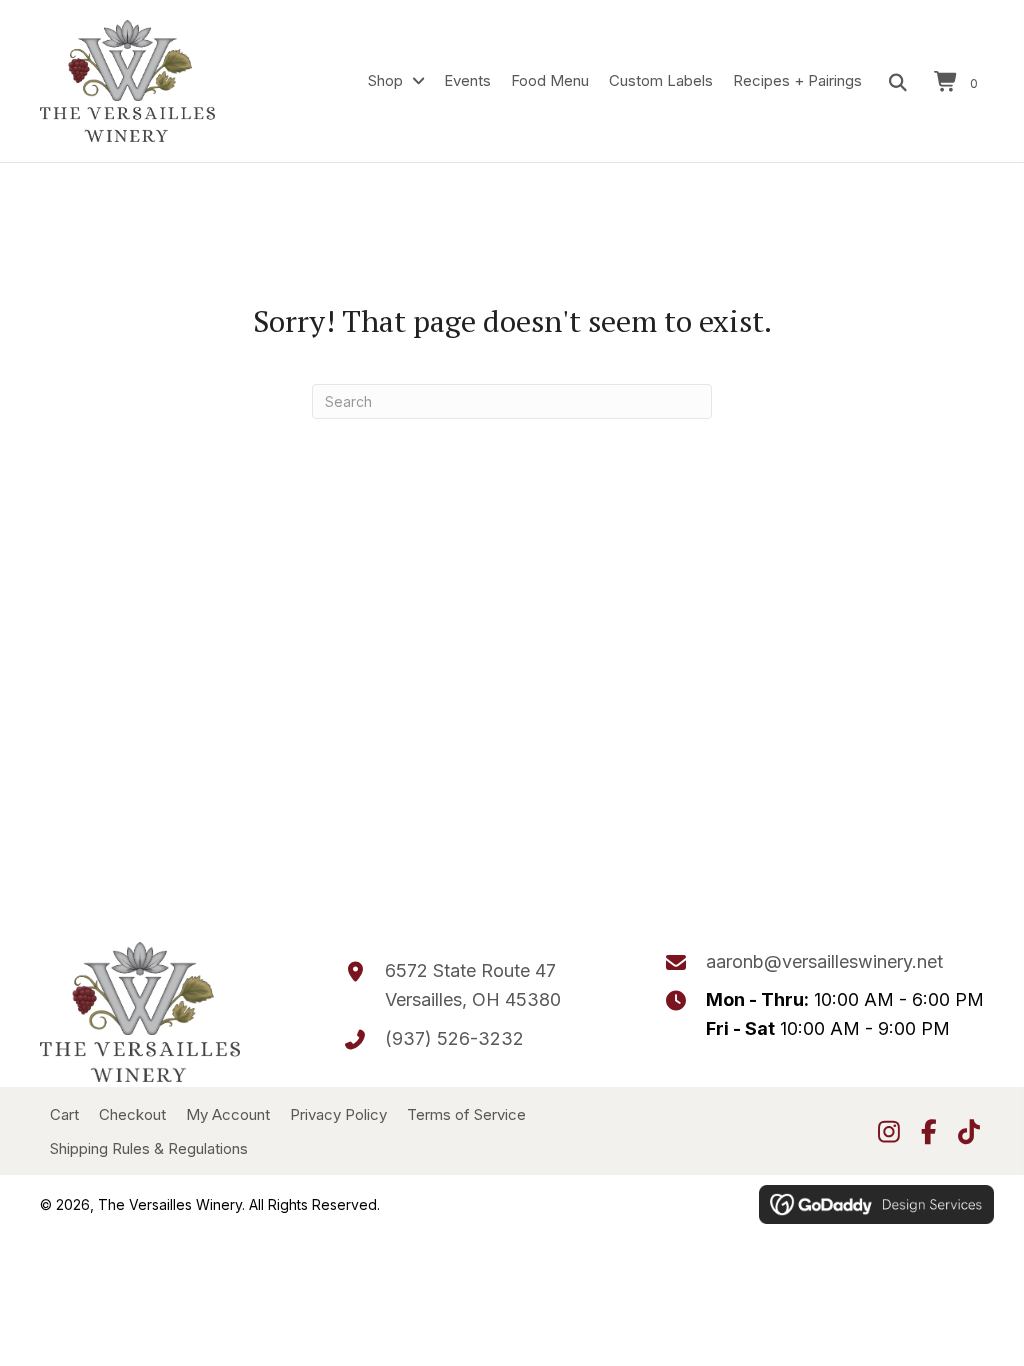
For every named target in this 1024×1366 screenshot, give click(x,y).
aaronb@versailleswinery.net (824, 961)
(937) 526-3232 (454, 1038)
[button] (889, 1131)
